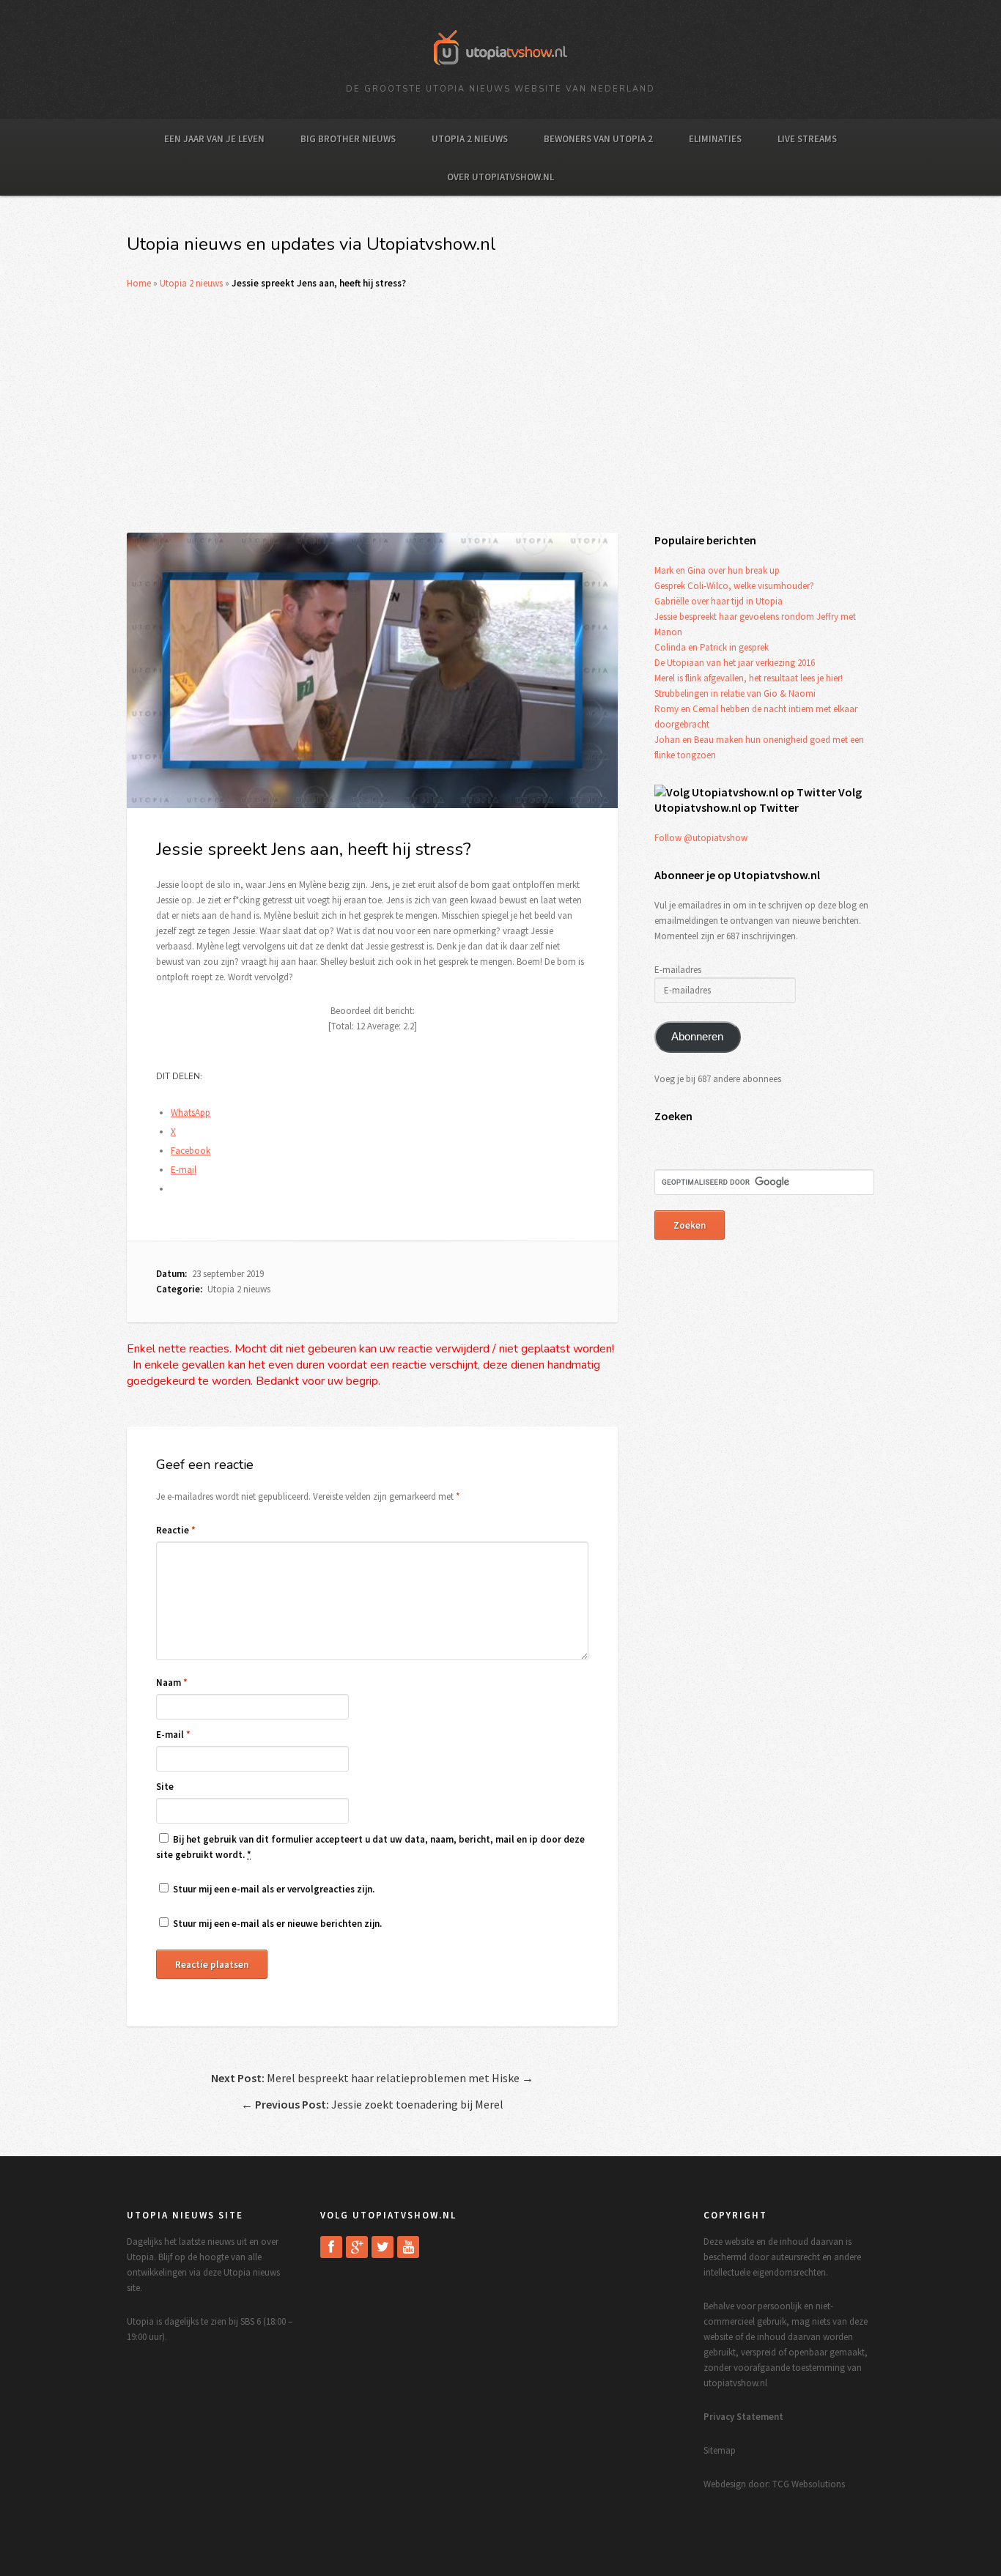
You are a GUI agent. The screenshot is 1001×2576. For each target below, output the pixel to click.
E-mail (173, 1735)
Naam (172, 1683)
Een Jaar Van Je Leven (214, 139)
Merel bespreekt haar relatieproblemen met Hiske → (372, 2078)
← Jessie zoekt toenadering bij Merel (372, 2104)
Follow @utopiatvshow (701, 838)
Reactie (176, 1530)
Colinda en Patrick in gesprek (712, 647)
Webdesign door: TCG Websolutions (774, 2484)
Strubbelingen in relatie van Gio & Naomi (735, 693)
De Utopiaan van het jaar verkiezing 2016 (735, 663)
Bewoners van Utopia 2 (598, 139)
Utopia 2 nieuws (470, 139)
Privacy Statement (743, 2417)
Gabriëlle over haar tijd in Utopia (719, 601)
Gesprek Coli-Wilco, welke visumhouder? (734, 586)
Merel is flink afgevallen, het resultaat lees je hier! (749, 678)
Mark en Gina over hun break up (717, 570)
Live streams (807, 139)
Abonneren (697, 1037)
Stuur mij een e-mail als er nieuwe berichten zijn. (277, 1924)
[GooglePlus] (357, 2247)
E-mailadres (678, 970)
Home (139, 283)
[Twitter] (383, 2247)
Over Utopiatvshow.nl (500, 177)
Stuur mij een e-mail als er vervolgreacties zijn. (274, 1889)
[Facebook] (331, 2247)
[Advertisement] (500, 412)
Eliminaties (715, 139)
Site (165, 1787)
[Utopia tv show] (500, 70)
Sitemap (720, 2450)
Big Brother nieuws (348, 139)
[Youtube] (408, 2247)
